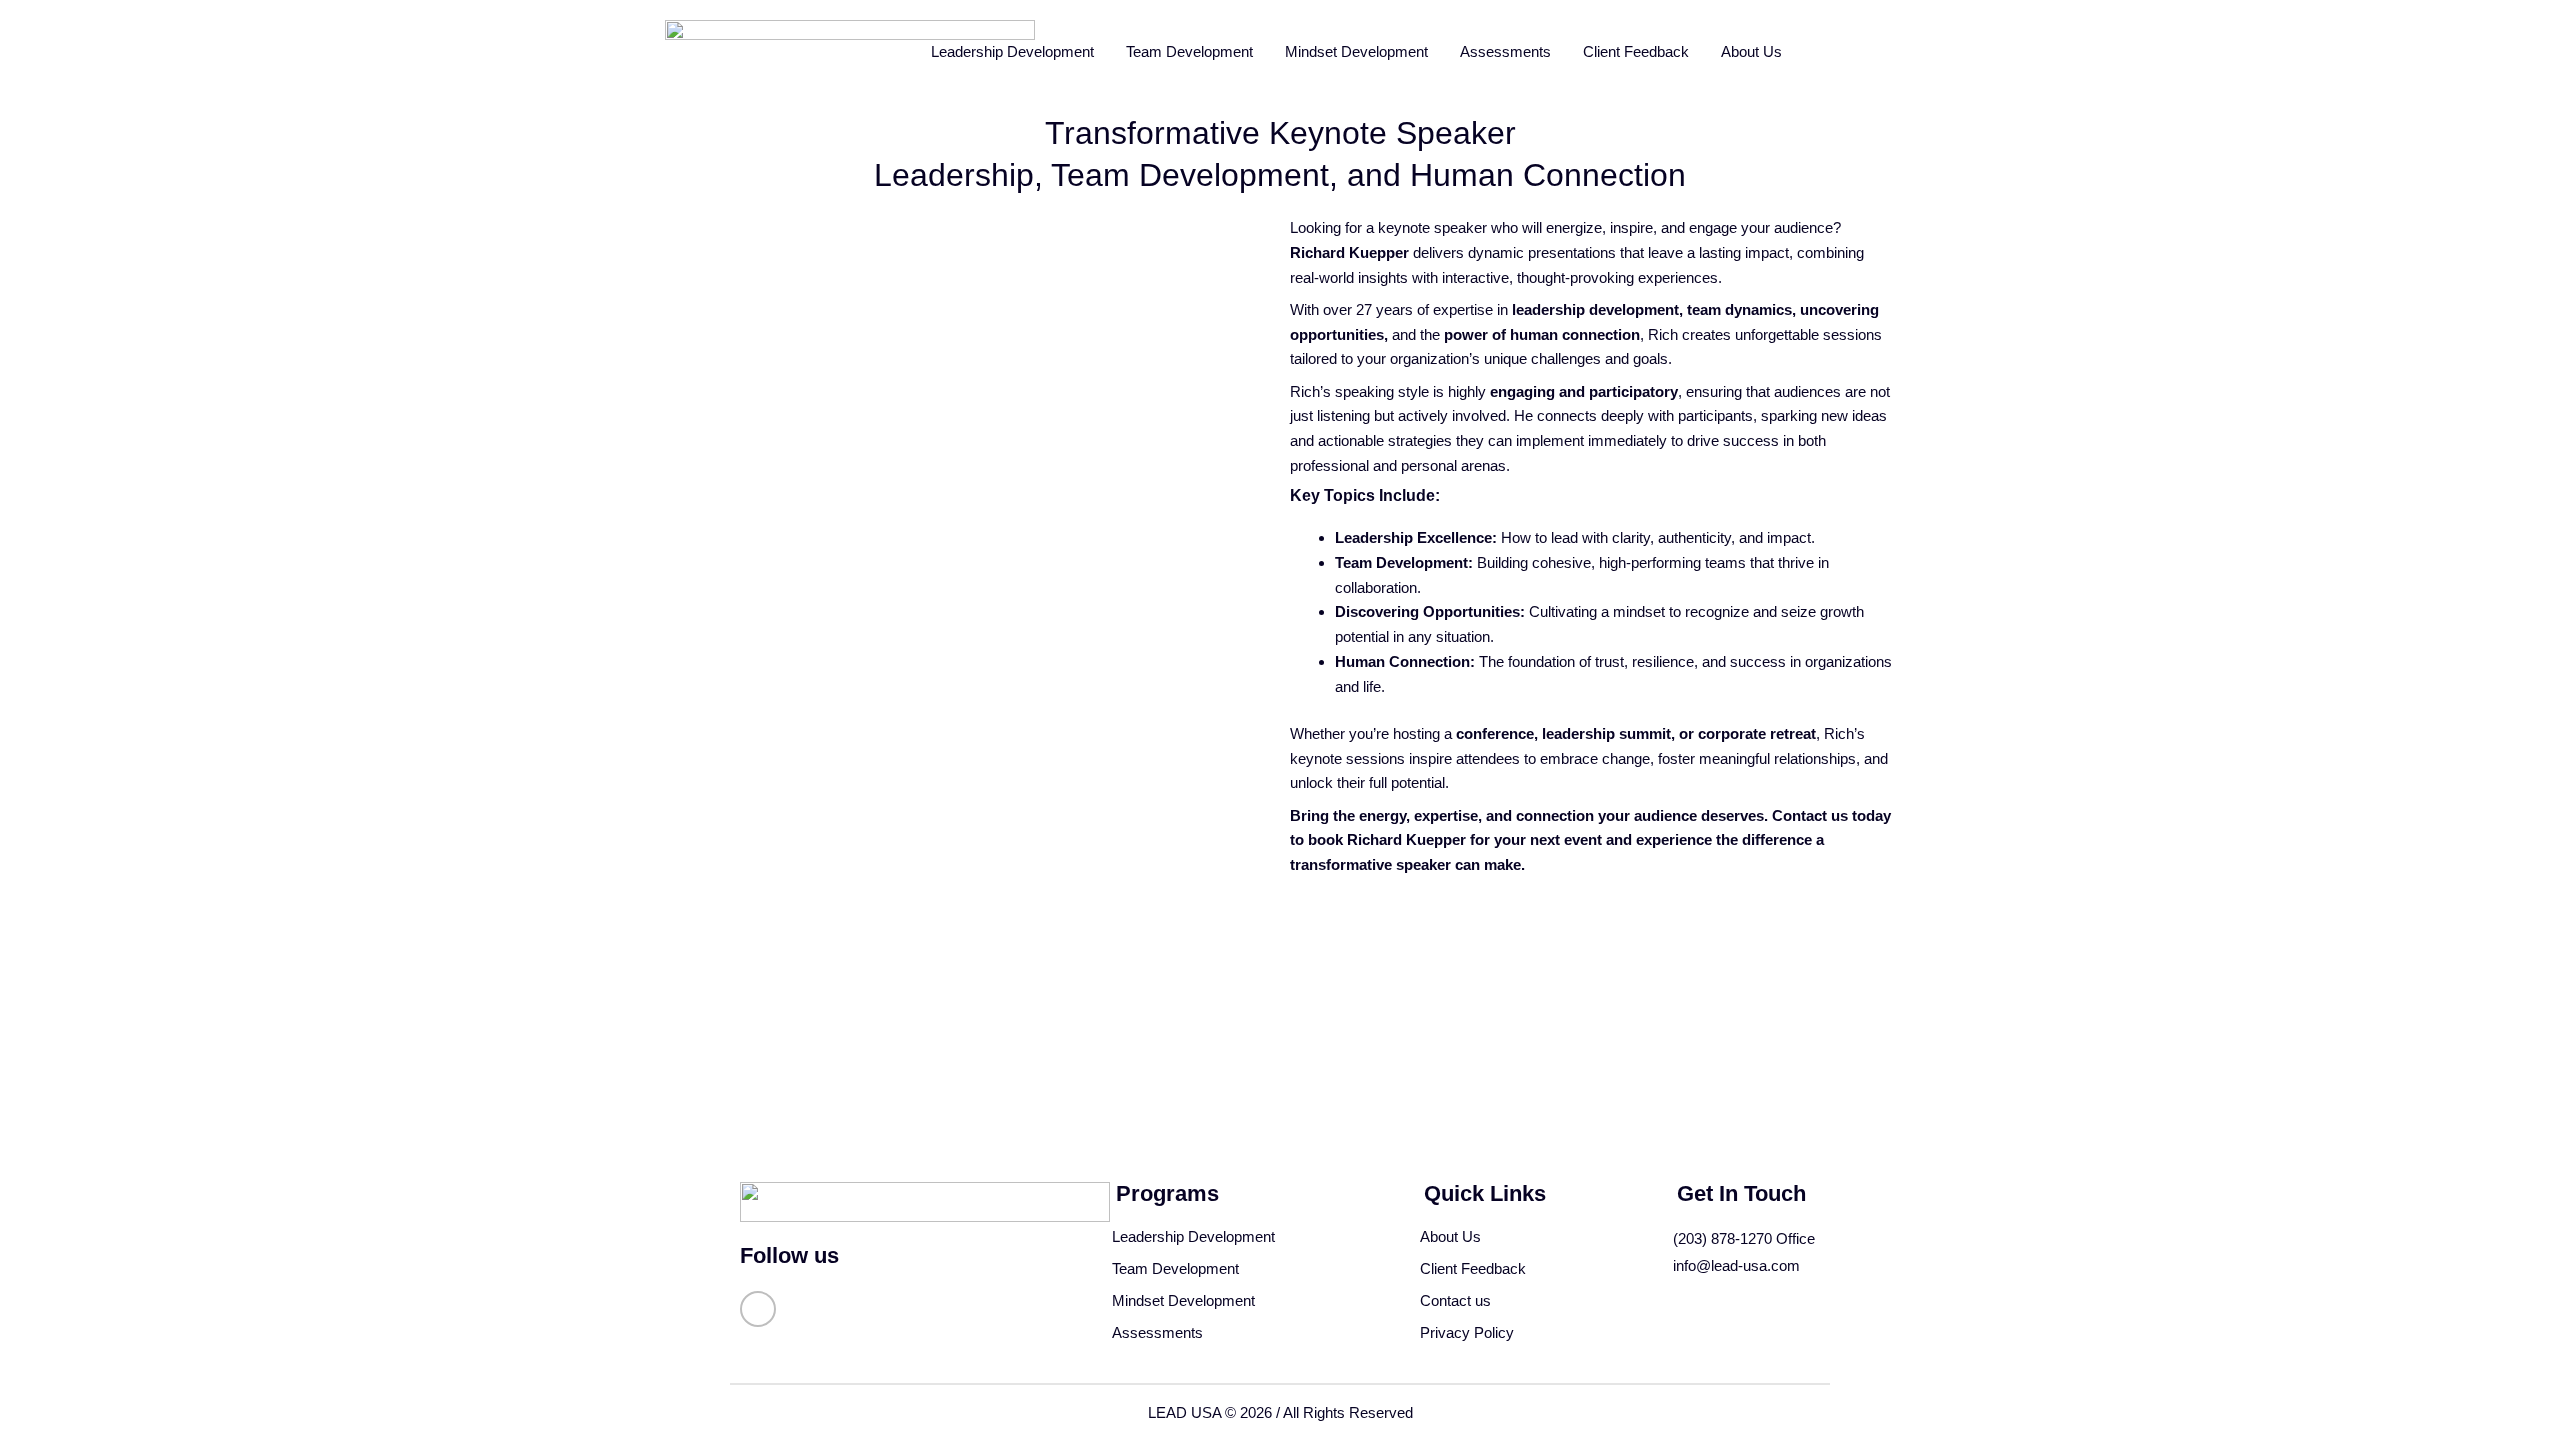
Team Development (1189, 51)
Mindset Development (1356, 51)
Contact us (1455, 1300)
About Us (1751, 51)
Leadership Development (1012, 51)
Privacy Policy (1467, 1332)
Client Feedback (1636, 51)
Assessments (1505, 51)
